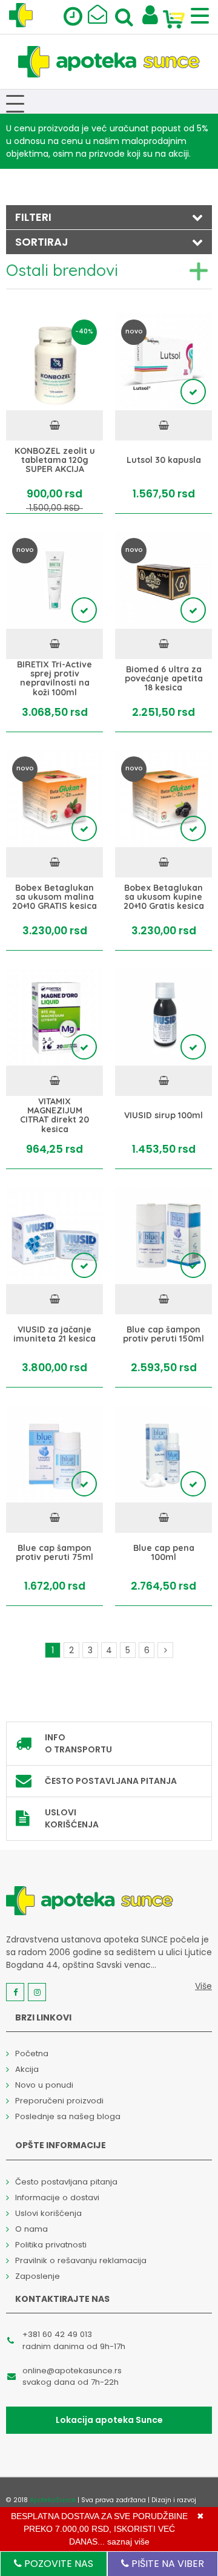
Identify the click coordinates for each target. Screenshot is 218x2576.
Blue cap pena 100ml (164, 1552)
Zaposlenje (38, 2276)
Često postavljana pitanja (111, 1781)
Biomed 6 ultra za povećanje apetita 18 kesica (164, 678)
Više (203, 1986)
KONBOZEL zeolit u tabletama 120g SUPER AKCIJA (55, 460)
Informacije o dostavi (57, 2197)
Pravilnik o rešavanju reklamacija (81, 2260)
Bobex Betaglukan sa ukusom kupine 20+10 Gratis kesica (164, 897)
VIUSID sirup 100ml (163, 1116)
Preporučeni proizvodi (59, 2101)
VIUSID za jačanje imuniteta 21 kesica (54, 1334)
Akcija (27, 2069)
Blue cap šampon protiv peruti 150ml (163, 1334)
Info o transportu (78, 1743)
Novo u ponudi (44, 2085)
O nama (31, 2229)
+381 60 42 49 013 (57, 2334)
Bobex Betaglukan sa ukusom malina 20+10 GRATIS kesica (54, 897)
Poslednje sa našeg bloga (68, 2116)
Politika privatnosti (51, 2245)
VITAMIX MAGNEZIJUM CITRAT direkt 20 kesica (54, 1116)
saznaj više (128, 2542)
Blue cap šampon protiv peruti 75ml (54, 1552)
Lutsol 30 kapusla (164, 460)
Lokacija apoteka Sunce (109, 2420)
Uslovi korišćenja (72, 1818)
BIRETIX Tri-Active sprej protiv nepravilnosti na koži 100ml (54, 679)
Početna (32, 2053)
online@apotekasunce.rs (72, 2371)
